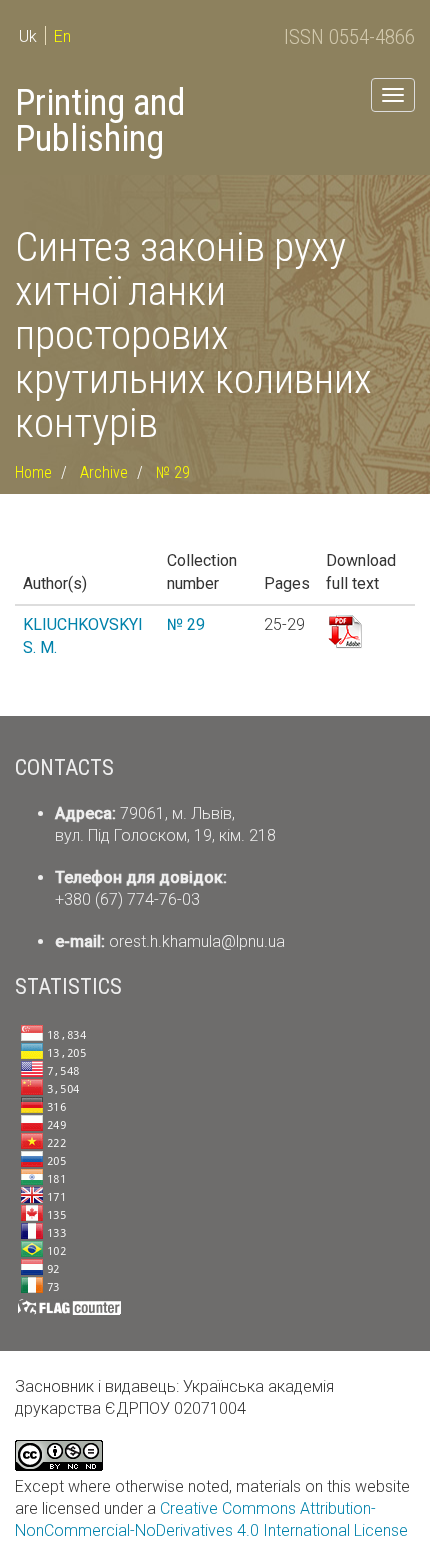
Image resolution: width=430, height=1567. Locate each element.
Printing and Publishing (100, 121)
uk (28, 36)
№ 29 (173, 472)
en (62, 36)
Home (33, 472)
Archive (104, 472)
